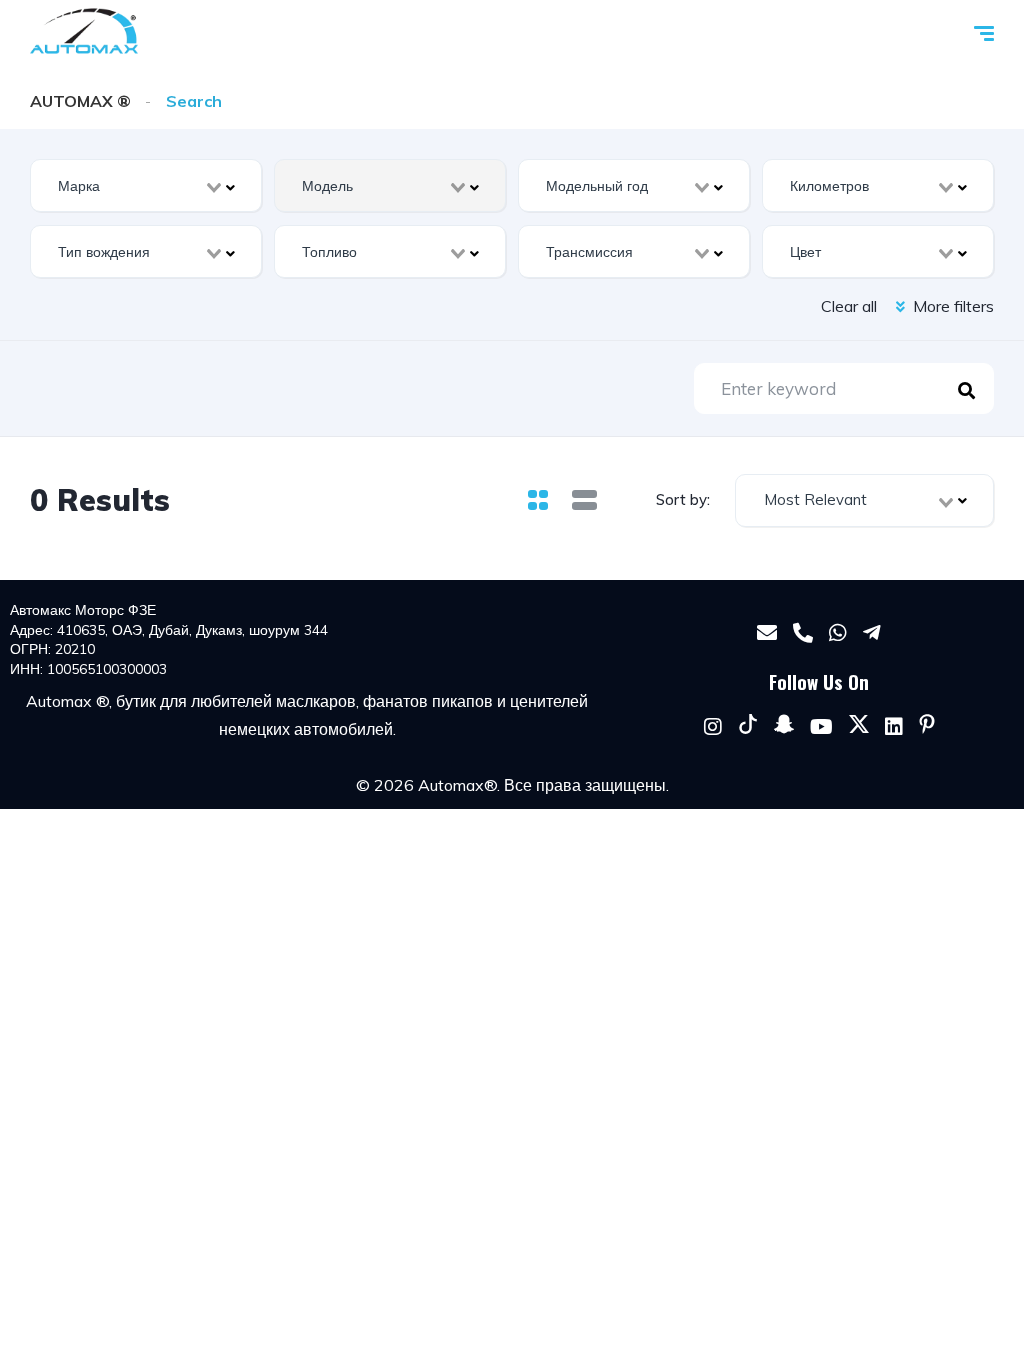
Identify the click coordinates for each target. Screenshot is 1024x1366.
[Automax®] (84, 31)
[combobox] (146, 185)
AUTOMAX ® (80, 101)
